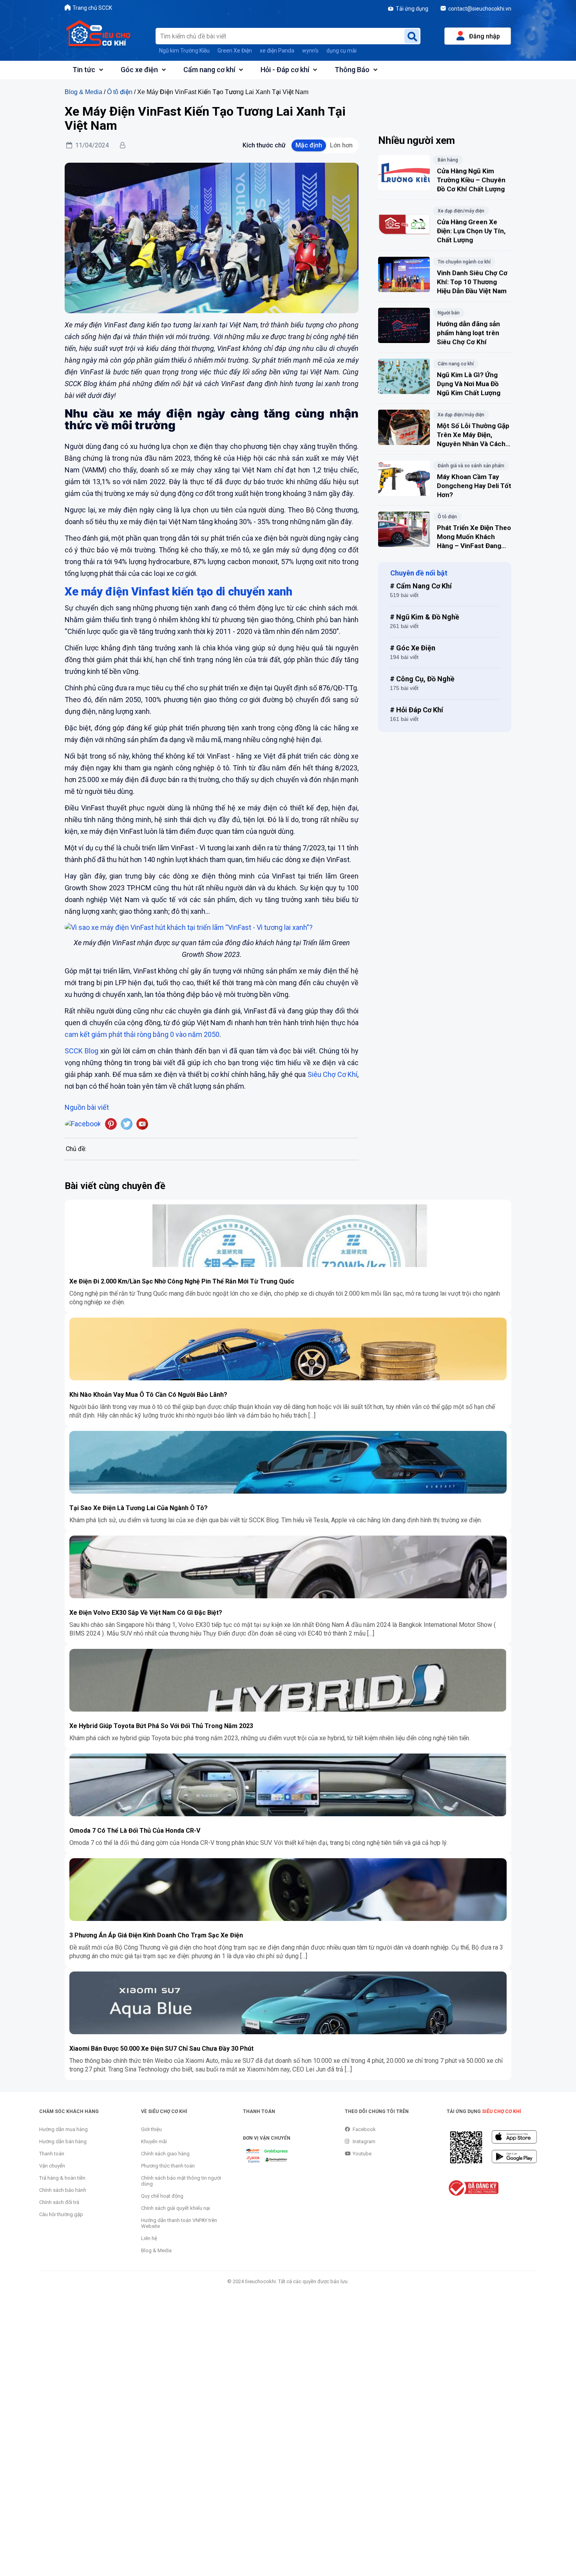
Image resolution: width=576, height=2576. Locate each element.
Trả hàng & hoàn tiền (62, 2178)
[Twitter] (127, 1124)
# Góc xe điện (413, 648)
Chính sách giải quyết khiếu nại (176, 2208)
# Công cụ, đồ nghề (422, 679)
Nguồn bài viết (87, 1107)
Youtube (362, 2154)
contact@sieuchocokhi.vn (480, 9)
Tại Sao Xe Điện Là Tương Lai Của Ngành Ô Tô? (139, 1508)
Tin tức (84, 70)
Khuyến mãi (154, 2141)
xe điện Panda (277, 51)
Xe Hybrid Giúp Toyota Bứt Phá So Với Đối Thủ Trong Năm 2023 (161, 1726)
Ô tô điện (120, 92)
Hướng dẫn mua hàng (63, 2129)
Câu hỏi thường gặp (61, 2214)
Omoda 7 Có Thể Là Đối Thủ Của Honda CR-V (135, 1831)
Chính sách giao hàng (165, 2154)
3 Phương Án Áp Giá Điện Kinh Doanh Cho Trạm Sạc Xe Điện (156, 1935)
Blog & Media (83, 92)
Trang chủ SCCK (92, 8)
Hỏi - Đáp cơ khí (285, 70)
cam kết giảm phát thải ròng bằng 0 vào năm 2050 (142, 1034)
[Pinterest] (111, 1124)
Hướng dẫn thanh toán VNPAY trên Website (179, 2223)
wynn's (310, 51)
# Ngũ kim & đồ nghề (425, 617)
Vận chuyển (52, 2166)
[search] (412, 36)
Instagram (364, 2141)
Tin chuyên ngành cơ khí (464, 262)
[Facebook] (83, 1124)
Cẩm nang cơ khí (209, 70)
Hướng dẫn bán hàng (63, 2141)
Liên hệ (149, 2238)
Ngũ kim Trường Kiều (184, 51)
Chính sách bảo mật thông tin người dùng (181, 2181)
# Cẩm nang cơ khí (421, 586)
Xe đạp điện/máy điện (461, 211)
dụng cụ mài (341, 51)
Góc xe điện (139, 70)
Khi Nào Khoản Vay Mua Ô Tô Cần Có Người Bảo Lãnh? (148, 1395)
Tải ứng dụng (412, 9)
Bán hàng (448, 160)
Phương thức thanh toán (168, 2166)
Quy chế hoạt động (162, 2196)
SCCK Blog (82, 1051)
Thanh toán (52, 2154)
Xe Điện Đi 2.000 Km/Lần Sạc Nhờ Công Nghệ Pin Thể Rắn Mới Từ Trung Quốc (182, 1281)
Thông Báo (352, 70)
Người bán (449, 313)
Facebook (364, 2129)
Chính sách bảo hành (63, 2190)
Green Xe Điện (235, 51)
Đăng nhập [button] (485, 36)
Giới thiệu (151, 2129)
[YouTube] (142, 1124)
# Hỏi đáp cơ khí (417, 710)
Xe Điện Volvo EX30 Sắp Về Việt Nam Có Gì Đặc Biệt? (146, 1613)
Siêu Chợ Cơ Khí (332, 1074)
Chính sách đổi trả (59, 2202)
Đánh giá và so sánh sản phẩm (471, 466)
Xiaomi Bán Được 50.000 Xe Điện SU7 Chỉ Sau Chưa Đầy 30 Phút (161, 2049)
